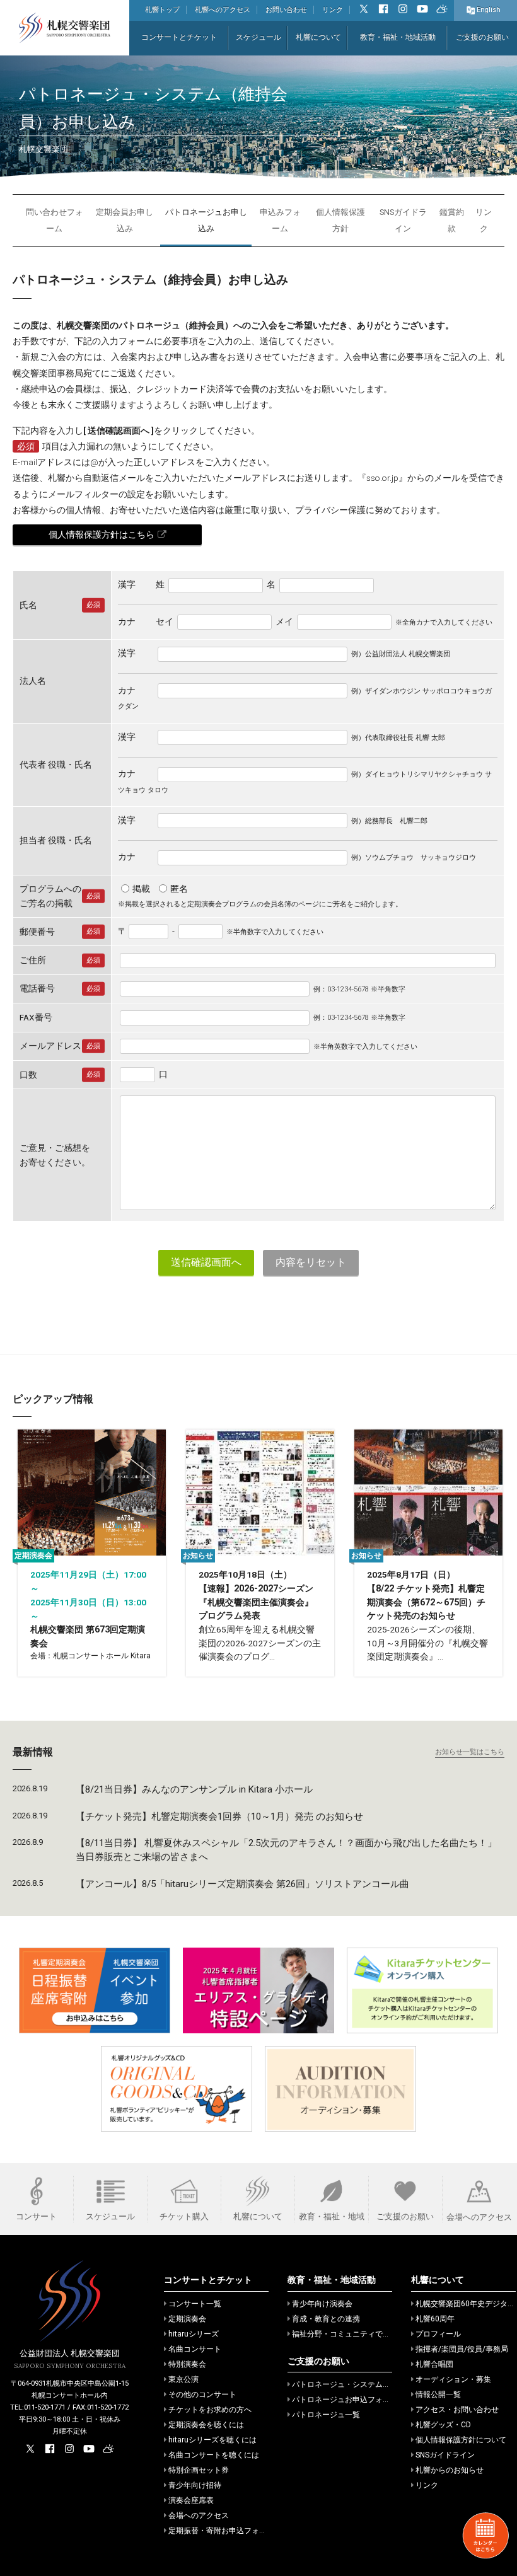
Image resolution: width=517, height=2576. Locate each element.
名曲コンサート (195, 2349)
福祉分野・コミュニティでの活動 (349, 2334)
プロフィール (438, 2334)
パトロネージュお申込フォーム (345, 2400)
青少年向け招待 (195, 2485)
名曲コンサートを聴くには (214, 2455)
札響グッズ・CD (443, 2425)
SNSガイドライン (403, 220)
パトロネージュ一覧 (326, 2415)
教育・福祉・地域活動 (398, 37)
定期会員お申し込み (125, 220)
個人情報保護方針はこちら (102, 534)
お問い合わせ (286, 10)
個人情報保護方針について (461, 2440)
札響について (318, 37)
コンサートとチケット (179, 37)
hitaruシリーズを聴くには (212, 2440)
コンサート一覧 (195, 2304)
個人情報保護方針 (340, 220)
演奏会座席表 (191, 2500)
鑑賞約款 (452, 220)
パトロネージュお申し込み (206, 220)
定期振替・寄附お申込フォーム (221, 2531)
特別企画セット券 (199, 2470)
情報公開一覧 (438, 2394)
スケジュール (258, 37)
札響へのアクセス (223, 10)
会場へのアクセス (199, 2515)
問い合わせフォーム (55, 220)
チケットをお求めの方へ (210, 2410)
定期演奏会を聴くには (206, 2425)
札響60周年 (435, 2319)
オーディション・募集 (453, 2379)
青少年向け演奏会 (322, 2304)
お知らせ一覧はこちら (470, 1752)
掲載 (141, 889)
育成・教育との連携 (326, 2319)
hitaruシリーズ (194, 2334)
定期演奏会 (187, 2319)
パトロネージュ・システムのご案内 (352, 2384)
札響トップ (162, 10)
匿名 (179, 889)
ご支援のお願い (482, 37)
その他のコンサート (202, 2394)
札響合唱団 (434, 2364)
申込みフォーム (280, 220)
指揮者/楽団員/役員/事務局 (462, 2349)
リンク (333, 10)
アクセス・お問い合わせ (457, 2410)
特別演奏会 (187, 2364)
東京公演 (183, 2379)
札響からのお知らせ (450, 2470)
